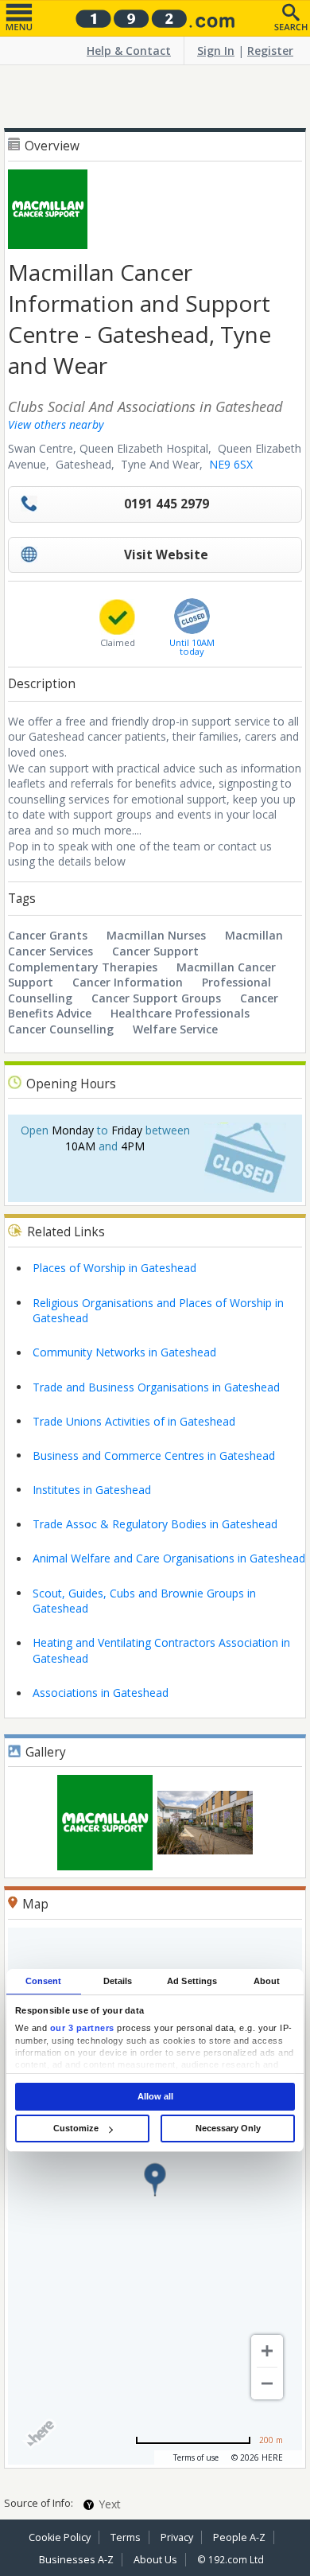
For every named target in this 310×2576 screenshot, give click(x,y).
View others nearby (56, 424)
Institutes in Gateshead (92, 1490)
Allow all (155, 2096)
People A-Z (239, 2537)
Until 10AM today (192, 647)
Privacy (177, 2537)
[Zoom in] (267, 2351)
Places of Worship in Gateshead (114, 1268)
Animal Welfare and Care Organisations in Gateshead (169, 1558)
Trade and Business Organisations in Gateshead (156, 1387)
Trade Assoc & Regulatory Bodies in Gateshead (155, 1524)
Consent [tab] (44, 1981)
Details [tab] (118, 1981)
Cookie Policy (60, 2537)
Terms (126, 2537)
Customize (76, 2128)
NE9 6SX (231, 464)
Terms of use (196, 2457)
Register (270, 51)
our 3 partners (82, 2028)
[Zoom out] (267, 2383)
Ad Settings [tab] (192, 1981)
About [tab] (267, 1981)
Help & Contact (129, 51)
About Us (155, 2560)
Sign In (216, 51)
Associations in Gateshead (101, 1693)
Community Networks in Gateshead (124, 1352)
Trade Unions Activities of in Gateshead (134, 1421)
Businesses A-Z (76, 2560)
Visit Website (166, 555)
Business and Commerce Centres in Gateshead (154, 1455)
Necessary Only (228, 2128)
